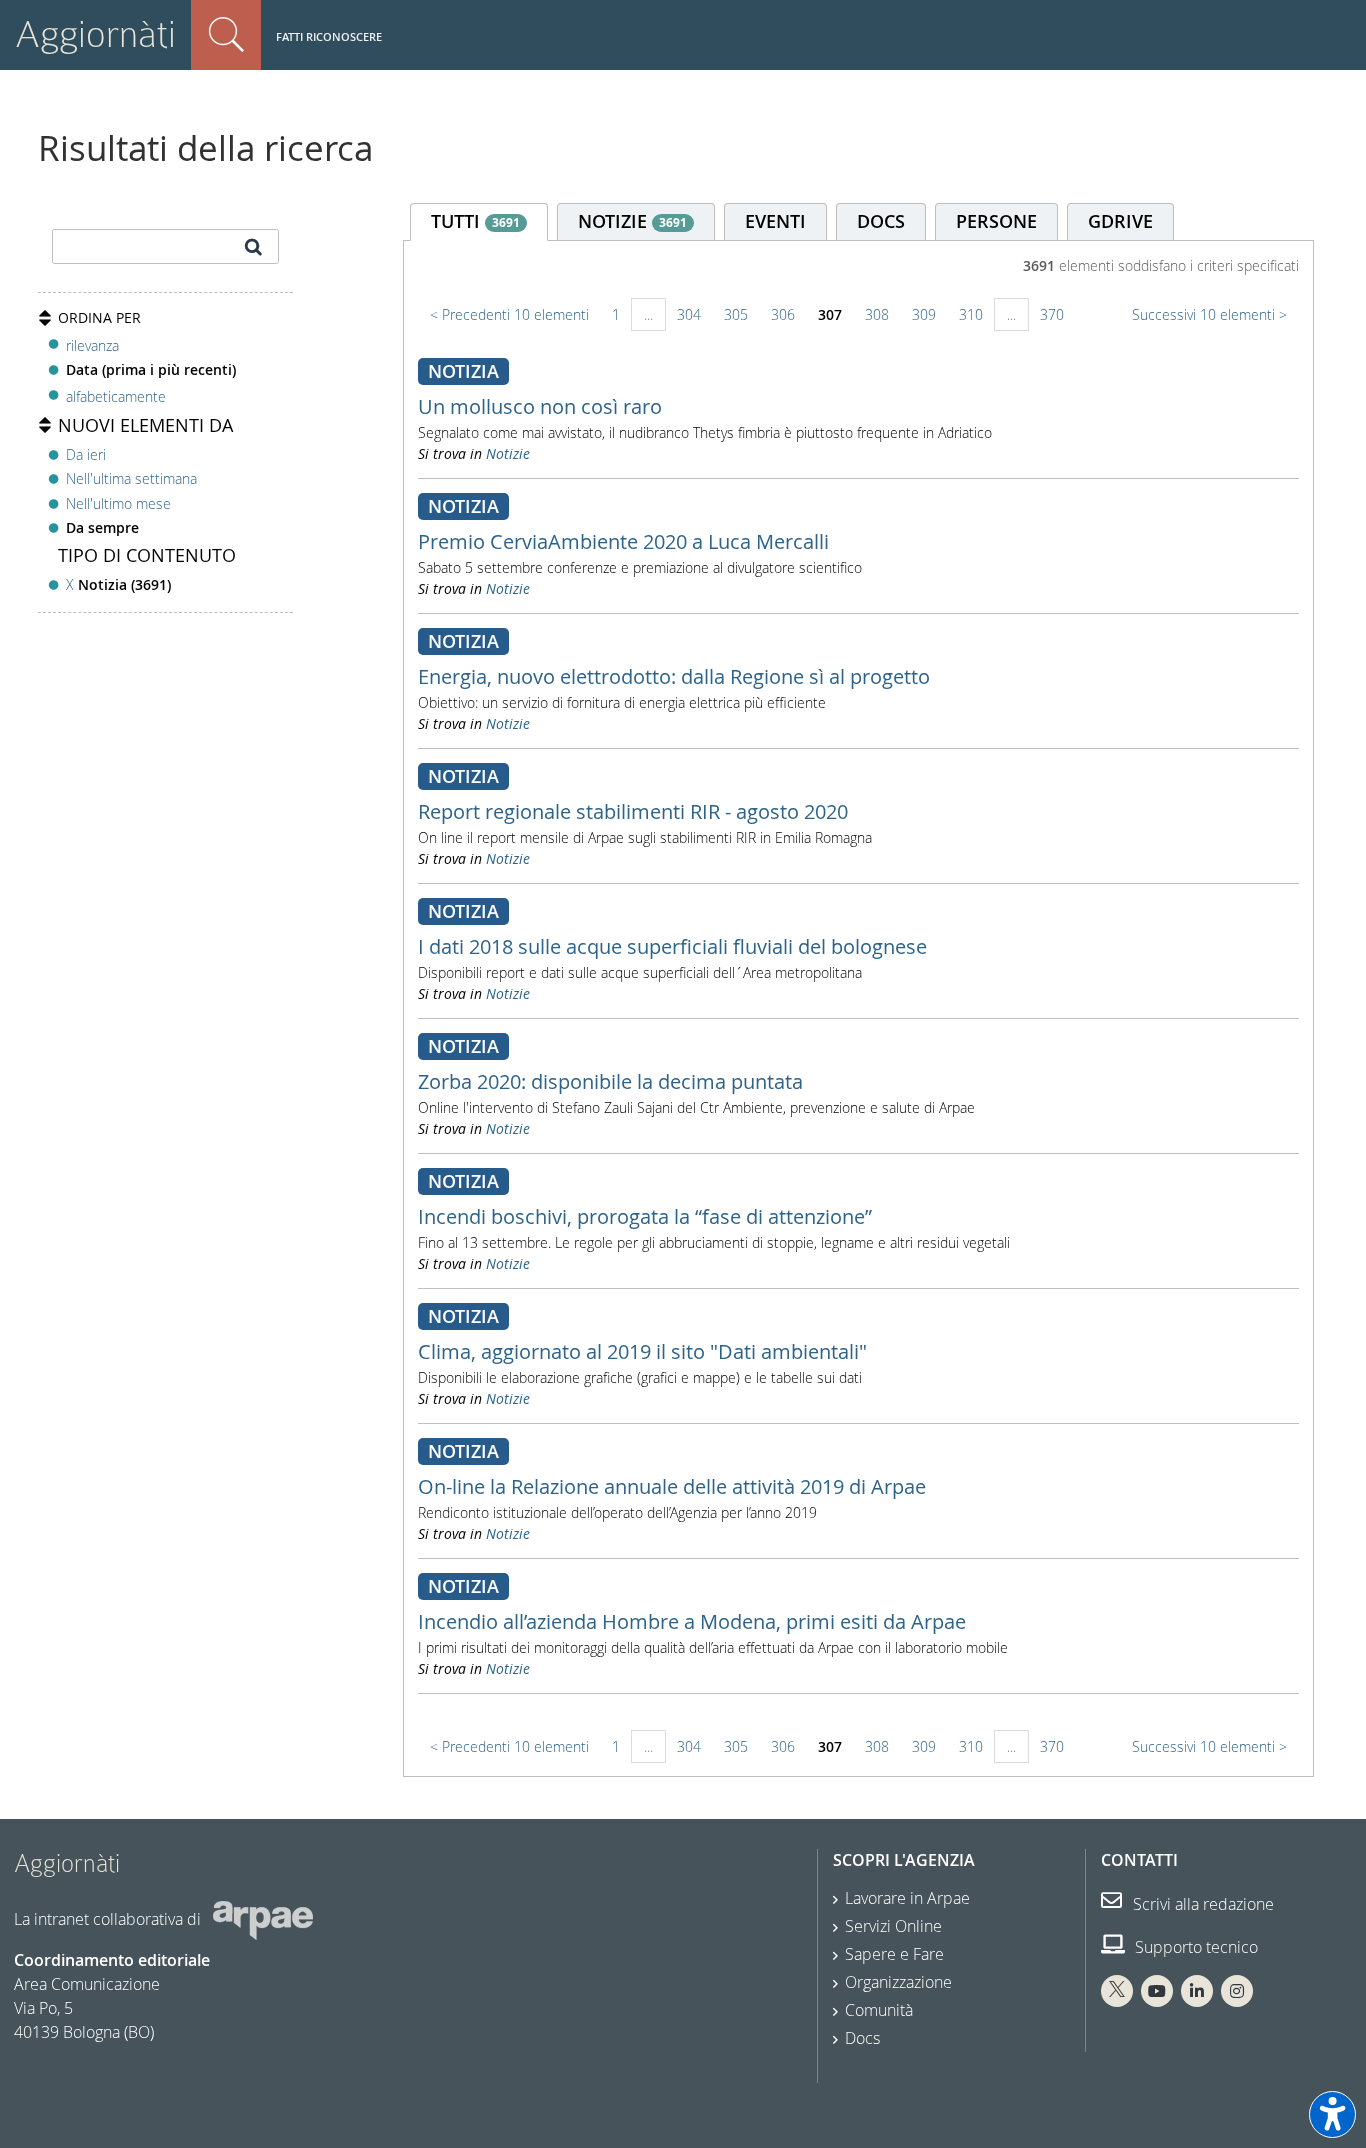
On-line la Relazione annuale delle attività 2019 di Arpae (672, 1486)
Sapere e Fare (894, 1954)
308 (877, 314)
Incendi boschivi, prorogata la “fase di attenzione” (645, 1216)
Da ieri (86, 454)
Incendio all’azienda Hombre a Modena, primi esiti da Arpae (692, 1621)
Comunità (879, 2010)
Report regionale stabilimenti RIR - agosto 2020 (633, 811)
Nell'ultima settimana (131, 478)
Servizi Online (893, 1926)
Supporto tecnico (1194, 1947)
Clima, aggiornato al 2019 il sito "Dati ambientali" (642, 1351)
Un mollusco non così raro (540, 406)
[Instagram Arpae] (1237, 1991)
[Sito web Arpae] (263, 1919)
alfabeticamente (116, 396)
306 (783, 314)
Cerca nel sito (226, 35)
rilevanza (92, 345)
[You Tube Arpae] (1157, 1991)
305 (736, 314)
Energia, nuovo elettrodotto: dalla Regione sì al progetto (674, 676)
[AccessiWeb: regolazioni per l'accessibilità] (1332, 2114)
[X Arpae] (1117, 1991)
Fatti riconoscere (329, 36)
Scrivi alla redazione (1201, 1904)
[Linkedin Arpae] (1197, 1991)
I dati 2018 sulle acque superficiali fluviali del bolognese (672, 946)
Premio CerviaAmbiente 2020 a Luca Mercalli (623, 541)
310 (971, 314)
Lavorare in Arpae (907, 1898)
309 (924, 314)
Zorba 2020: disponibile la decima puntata (610, 1081)
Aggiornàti (95, 34)
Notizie (508, 453)
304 (689, 314)
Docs (862, 2038)
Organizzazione (898, 1982)
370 (1052, 314)
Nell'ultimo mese (118, 503)
